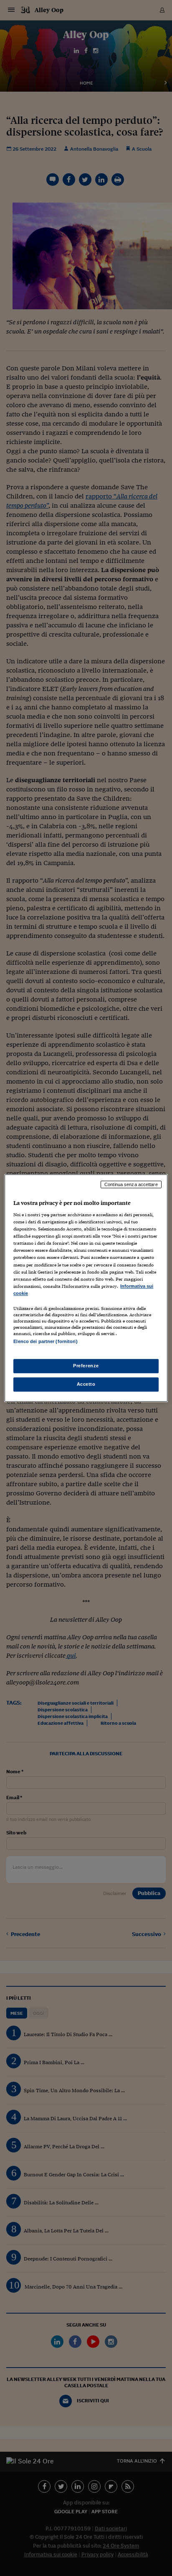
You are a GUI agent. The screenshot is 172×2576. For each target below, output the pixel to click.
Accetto (86, 1384)
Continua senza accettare (131, 1184)
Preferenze (86, 1366)
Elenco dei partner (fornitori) (45, 1341)
